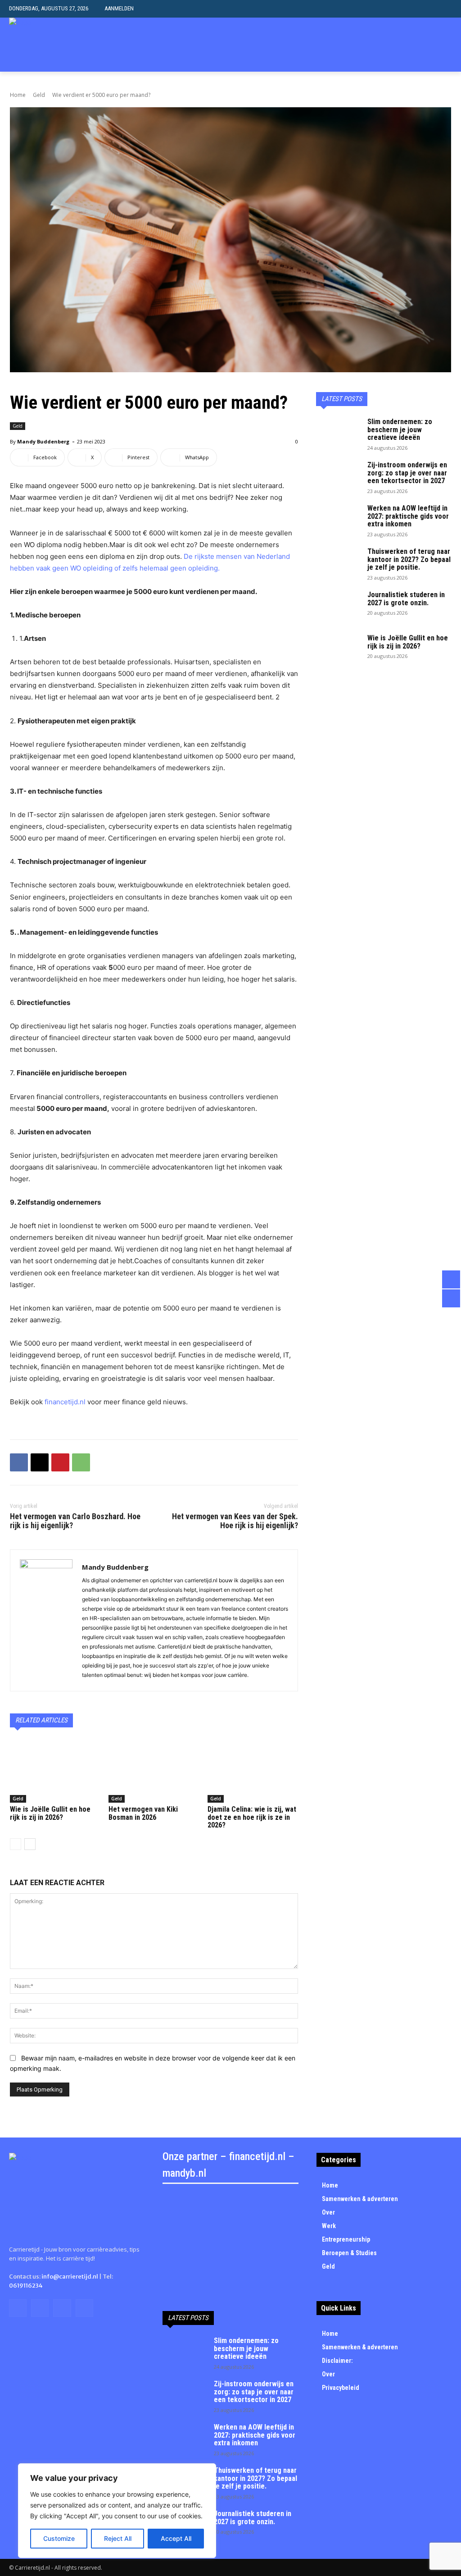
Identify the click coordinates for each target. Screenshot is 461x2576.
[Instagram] (40, 2308)
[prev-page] (16, 1844)
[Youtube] (84, 2308)
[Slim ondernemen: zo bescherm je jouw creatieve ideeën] (339, 434)
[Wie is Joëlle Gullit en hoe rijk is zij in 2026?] (55, 1771)
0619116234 (26, 2286)
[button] (445, 9)
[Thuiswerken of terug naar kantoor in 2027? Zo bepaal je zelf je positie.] (339, 563)
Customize (59, 2538)
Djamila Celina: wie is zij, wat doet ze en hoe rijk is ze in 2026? (252, 1817)
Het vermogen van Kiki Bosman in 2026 (143, 1813)
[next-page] (30, 1844)
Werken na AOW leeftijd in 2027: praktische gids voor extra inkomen (408, 516)
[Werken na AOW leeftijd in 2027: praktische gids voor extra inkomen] (339, 520)
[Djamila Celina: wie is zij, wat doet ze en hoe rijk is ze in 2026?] (253, 1771)
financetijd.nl (66, 1402)
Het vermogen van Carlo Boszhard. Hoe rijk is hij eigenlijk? (75, 1521)
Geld (39, 95)
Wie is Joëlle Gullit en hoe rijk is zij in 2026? (50, 1813)
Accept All (176, 2538)
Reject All (118, 2538)
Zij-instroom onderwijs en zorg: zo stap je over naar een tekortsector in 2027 (407, 473)
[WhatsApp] (81, 1462)
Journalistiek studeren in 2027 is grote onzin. (406, 599)
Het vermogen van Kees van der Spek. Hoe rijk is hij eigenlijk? (235, 1521)
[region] (117, 2511)
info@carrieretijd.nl (70, 2277)
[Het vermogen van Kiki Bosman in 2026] (154, 1771)
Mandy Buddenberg (43, 441)
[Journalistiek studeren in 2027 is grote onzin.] (339, 607)
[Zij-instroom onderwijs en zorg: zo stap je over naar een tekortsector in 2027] (339, 477)
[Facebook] (19, 1462)
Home (18, 95)
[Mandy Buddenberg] (46, 1620)
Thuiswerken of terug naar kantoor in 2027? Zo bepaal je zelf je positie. (409, 559)
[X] (40, 1462)
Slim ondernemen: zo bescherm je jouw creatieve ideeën (400, 429)
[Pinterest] (60, 1462)
